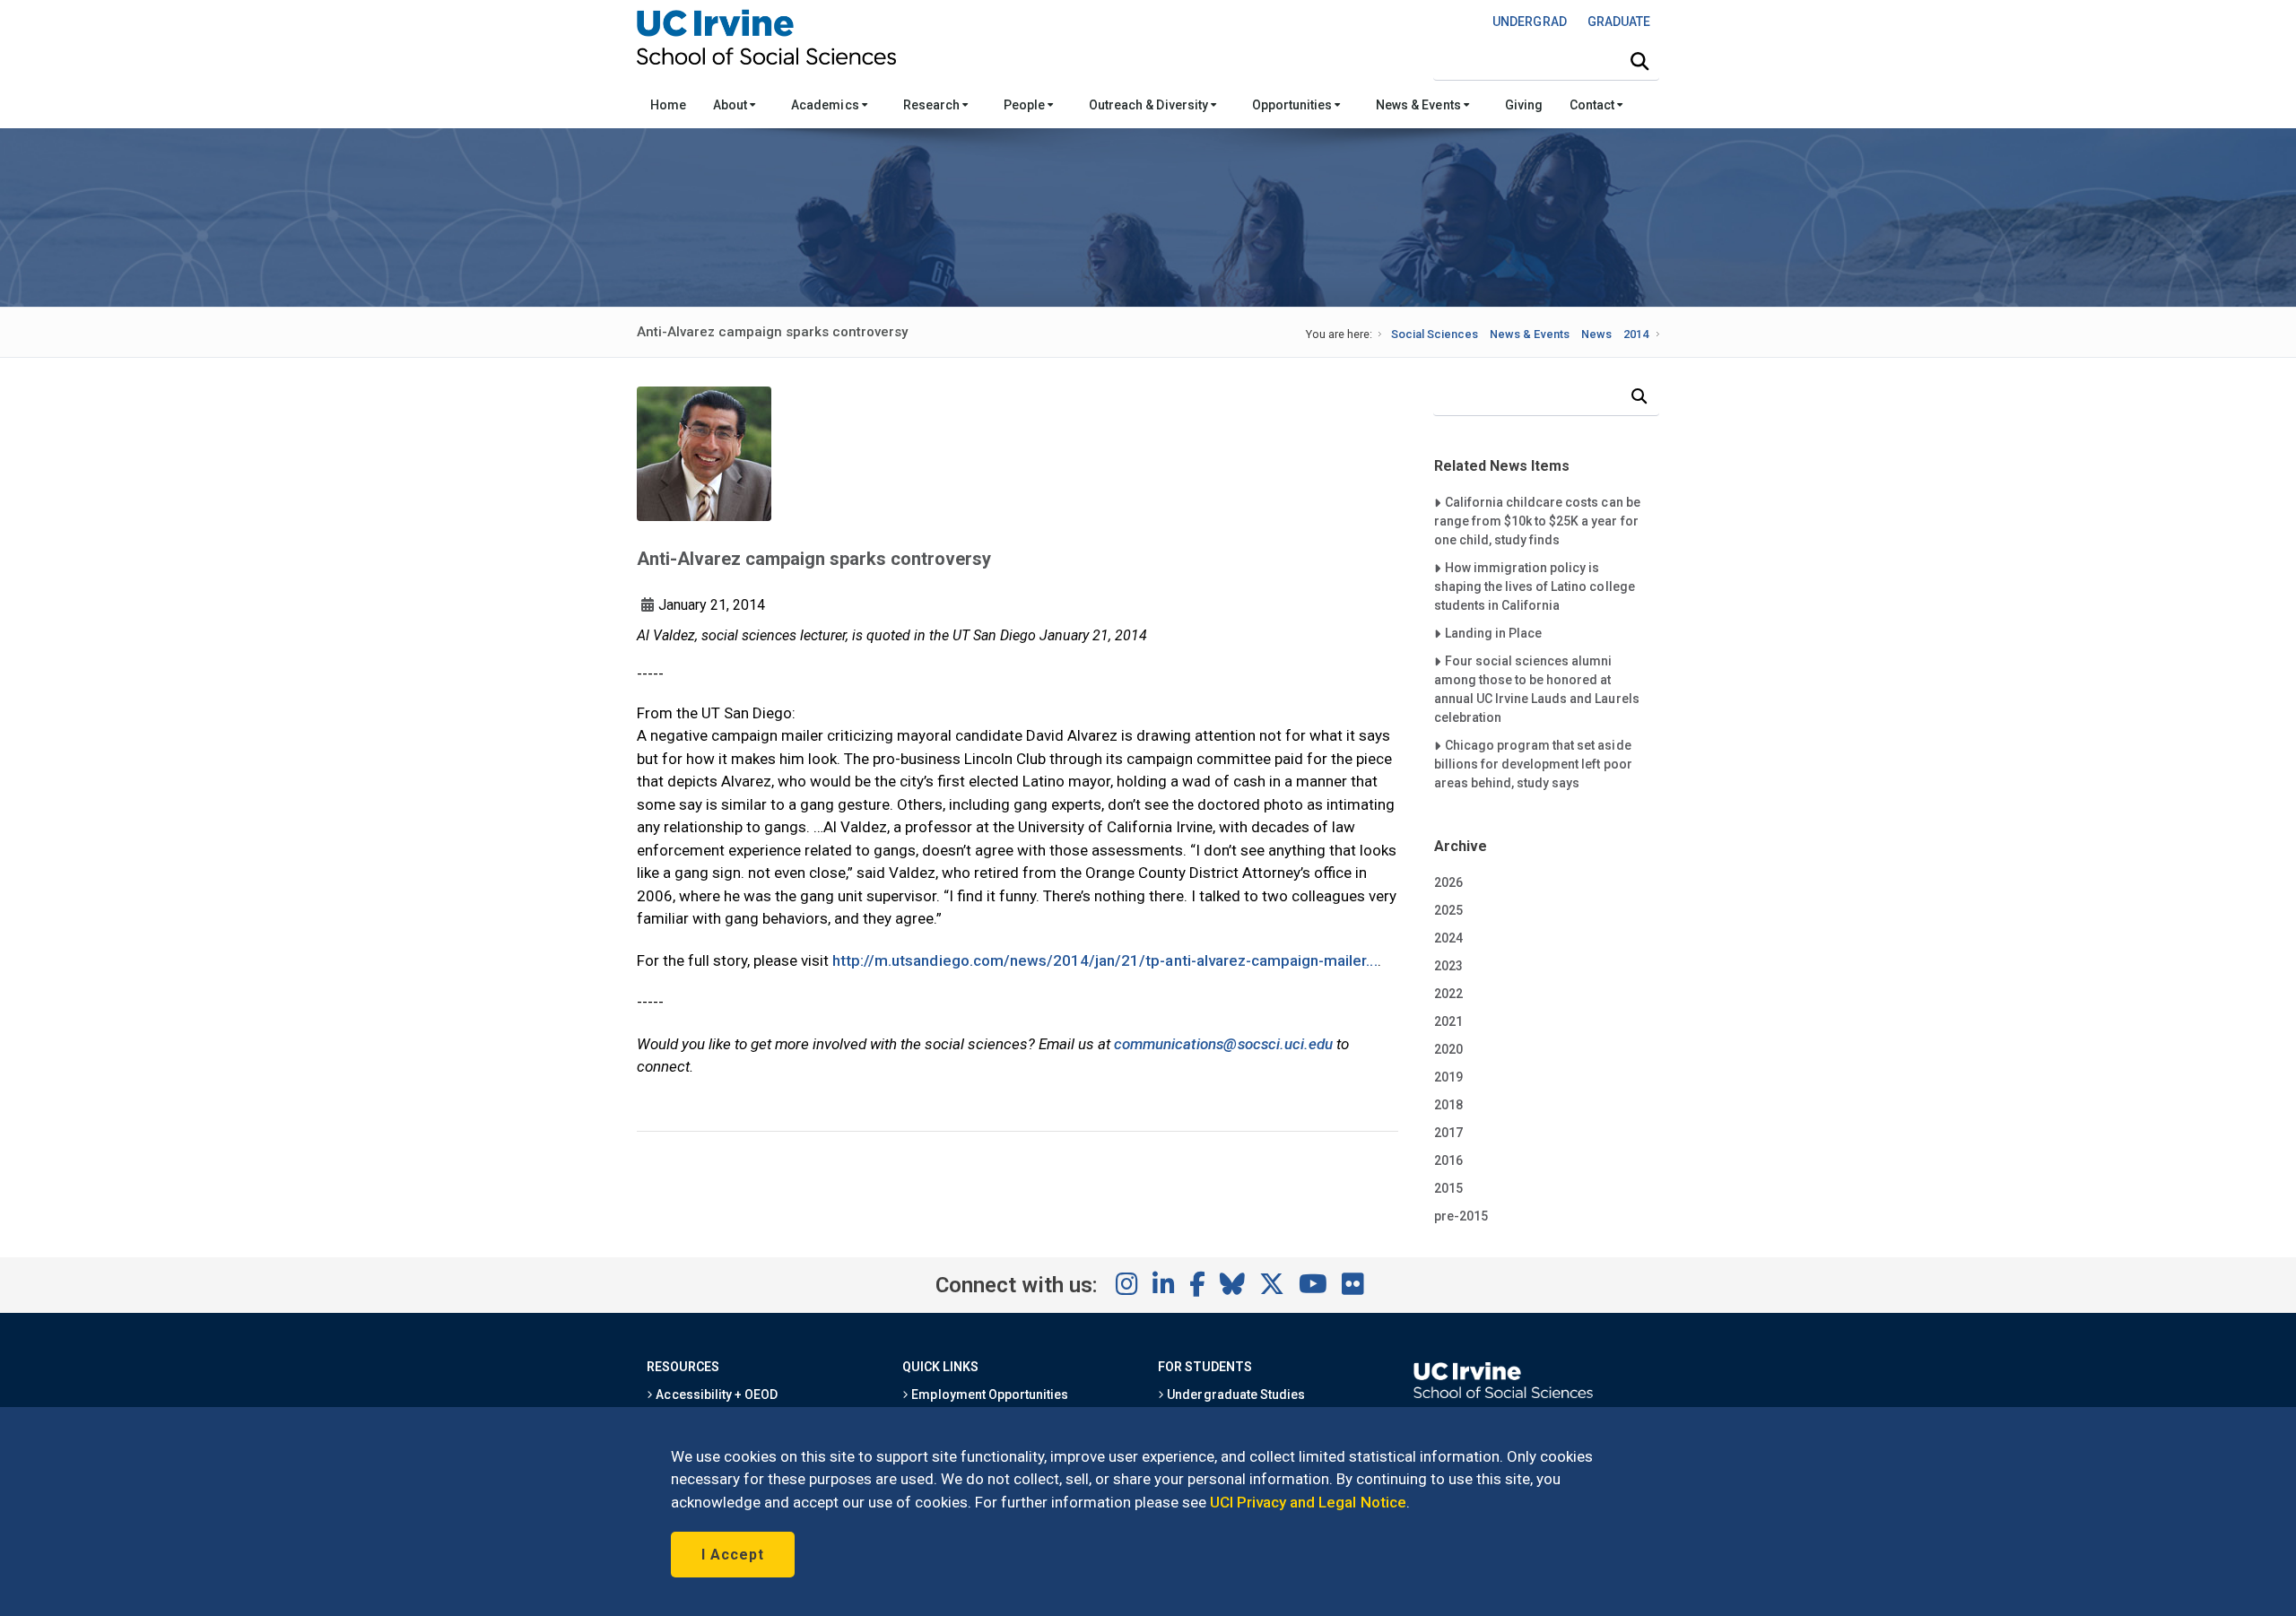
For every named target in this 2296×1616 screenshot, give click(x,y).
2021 (1448, 1021)
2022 (1448, 994)
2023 (1448, 966)
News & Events (1419, 105)
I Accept (733, 1555)
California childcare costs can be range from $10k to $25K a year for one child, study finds (1537, 521)
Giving (1524, 105)
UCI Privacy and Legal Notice (1308, 1502)
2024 (1448, 938)
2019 (1448, 1077)
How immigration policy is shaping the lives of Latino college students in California (1535, 586)
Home (668, 105)
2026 (1448, 882)
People (1026, 105)
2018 (1448, 1105)
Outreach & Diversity (1150, 105)
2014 (1636, 334)
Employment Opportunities (988, 1394)
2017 (1448, 1133)
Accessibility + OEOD (715, 1394)
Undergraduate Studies (1235, 1394)
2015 (1448, 1188)
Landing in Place (1493, 633)
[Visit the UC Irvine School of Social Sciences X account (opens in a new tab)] (1272, 1285)
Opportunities (1293, 105)
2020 (1448, 1049)
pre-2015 (1461, 1216)
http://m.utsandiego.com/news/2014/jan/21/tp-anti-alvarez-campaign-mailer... (1105, 960)
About (731, 105)
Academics (826, 105)
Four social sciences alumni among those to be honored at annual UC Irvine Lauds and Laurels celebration (1537, 689)
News (1596, 334)
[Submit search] (1639, 62)
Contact (1593, 105)
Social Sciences (1435, 334)
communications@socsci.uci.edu (1223, 1044)
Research (933, 105)
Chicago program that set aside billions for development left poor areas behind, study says (1533, 764)
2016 (1448, 1160)
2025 (1448, 910)
